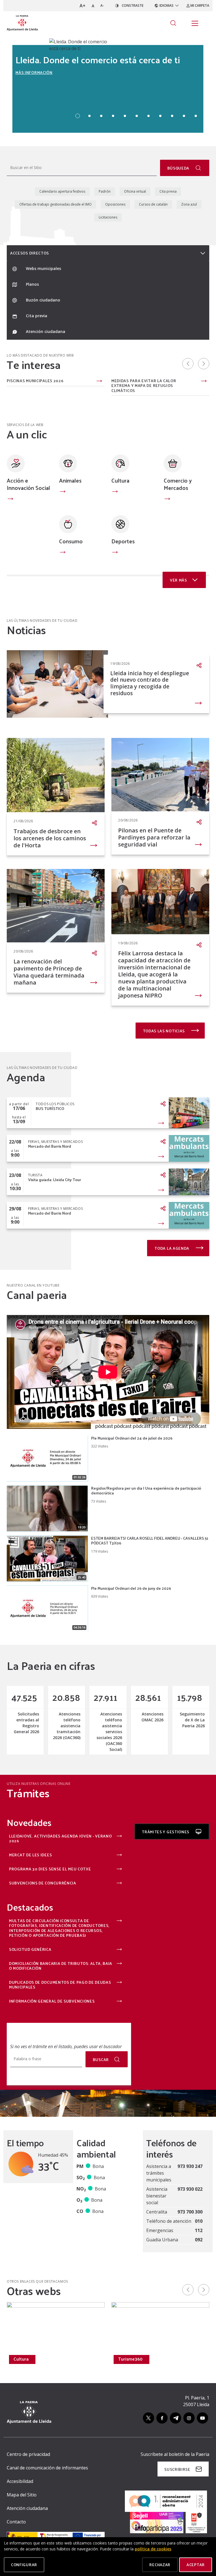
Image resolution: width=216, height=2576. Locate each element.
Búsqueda (179, 168)
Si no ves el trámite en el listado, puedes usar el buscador (66, 2046)
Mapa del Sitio (22, 2495)
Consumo (71, 541)
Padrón (105, 191)
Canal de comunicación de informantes (47, 2468)
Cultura (120, 480)
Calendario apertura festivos (62, 191)
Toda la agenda (172, 1248)
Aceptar (196, 2565)
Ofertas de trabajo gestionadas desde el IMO (56, 204)
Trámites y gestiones (166, 1832)
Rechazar (160, 2565)
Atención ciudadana (27, 2508)
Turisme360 (130, 2359)
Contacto (16, 2522)
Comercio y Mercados (178, 484)
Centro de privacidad (28, 2454)
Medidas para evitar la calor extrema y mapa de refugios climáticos (144, 386)
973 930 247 (190, 2166)
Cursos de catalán (153, 204)
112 (199, 2230)
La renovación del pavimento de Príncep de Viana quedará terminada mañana (49, 972)
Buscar (101, 2060)
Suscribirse (177, 2469)
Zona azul (189, 204)
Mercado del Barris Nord (50, 1146)
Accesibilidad (20, 2481)
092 (199, 2240)
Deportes (123, 541)
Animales (70, 480)
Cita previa (168, 191)
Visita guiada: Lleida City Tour (55, 1180)
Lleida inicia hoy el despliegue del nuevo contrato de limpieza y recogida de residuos (150, 683)
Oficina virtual (135, 191)
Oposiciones (115, 204)
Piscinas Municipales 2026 (35, 381)
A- (102, 5)
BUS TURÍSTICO (50, 1109)
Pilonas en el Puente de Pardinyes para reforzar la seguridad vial (154, 837)
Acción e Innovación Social (28, 484)
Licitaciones (108, 217)
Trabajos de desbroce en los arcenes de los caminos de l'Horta (50, 838)
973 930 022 (190, 2189)
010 (199, 2221)
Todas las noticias (164, 1031)
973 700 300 (190, 2212)
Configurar (24, 2565)
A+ (83, 6)
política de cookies (153, 2549)
